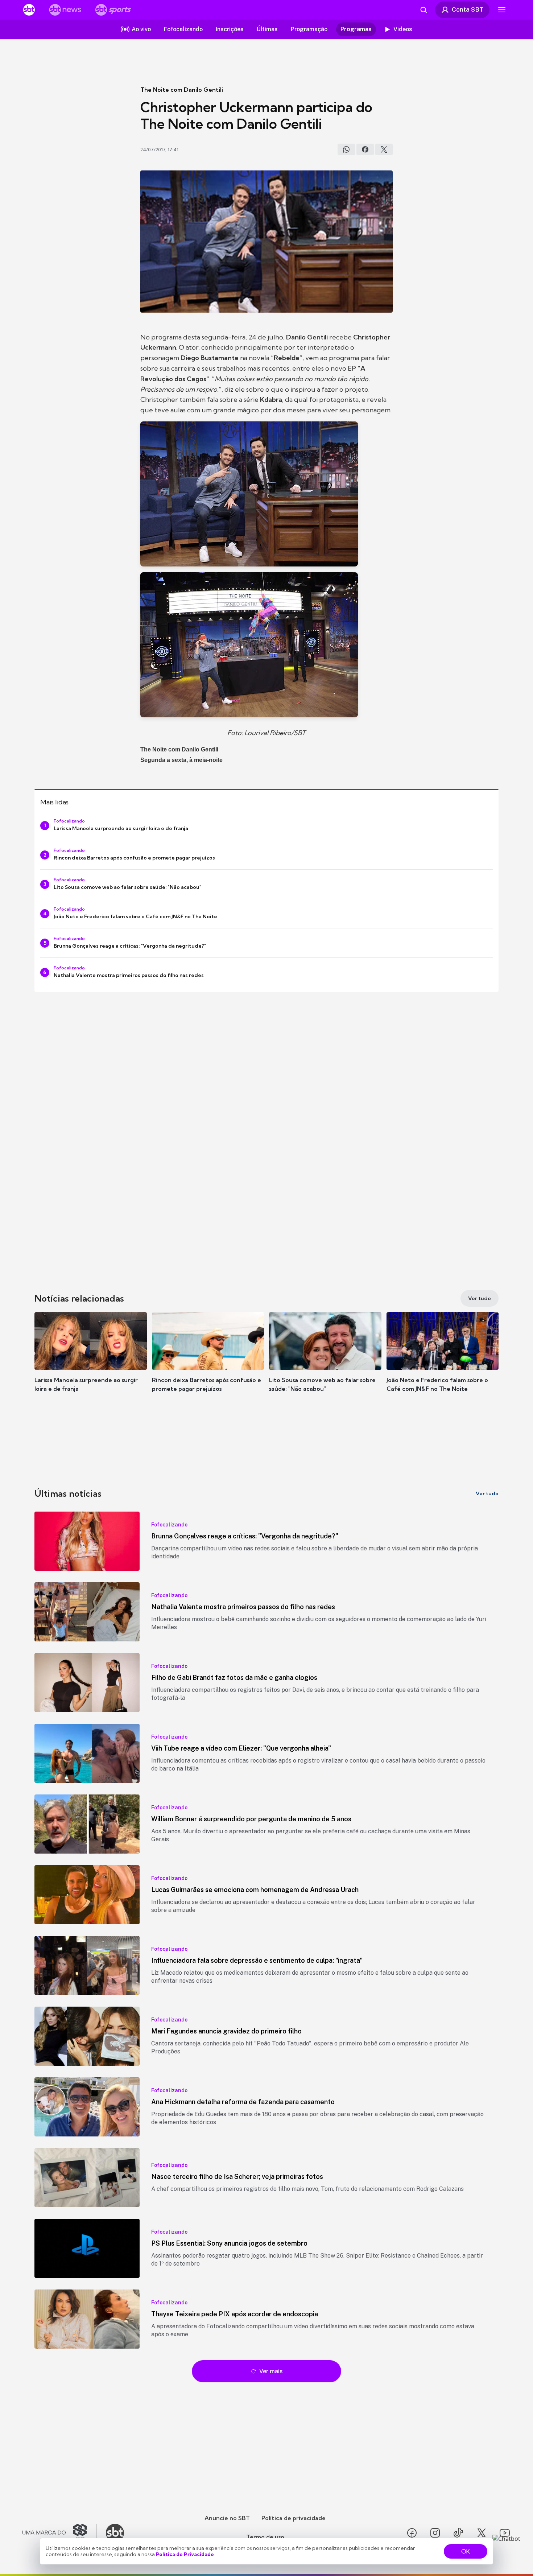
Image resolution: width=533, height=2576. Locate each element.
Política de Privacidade (185, 2554)
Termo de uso (265, 2537)
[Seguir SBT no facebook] (412, 2533)
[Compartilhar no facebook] (365, 149)
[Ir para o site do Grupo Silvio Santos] (60, 2533)
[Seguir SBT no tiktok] (458, 2533)
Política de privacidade (294, 2518)
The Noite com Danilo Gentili (182, 90)
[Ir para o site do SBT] (115, 2533)
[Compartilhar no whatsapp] (346, 149)
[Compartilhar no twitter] (384, 149)
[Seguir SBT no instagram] (435, 2533)
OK (466, 2551)
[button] (91, 1363)
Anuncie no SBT (227, 2518)
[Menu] (502, 10)
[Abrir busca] (423, 10)
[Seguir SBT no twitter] (482, 2533)
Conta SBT (468, 9)
